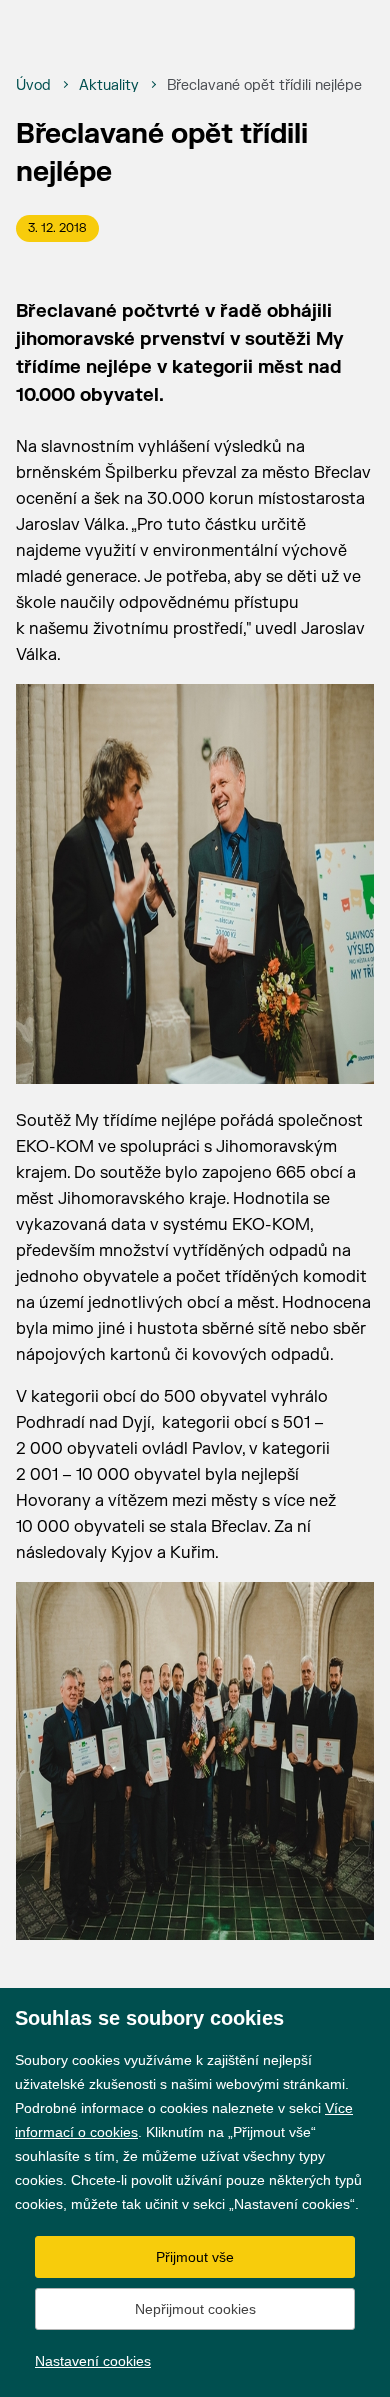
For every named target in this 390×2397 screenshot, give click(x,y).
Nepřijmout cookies (195, 2309)
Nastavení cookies (93, 2361)
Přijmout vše (195, 2257)
